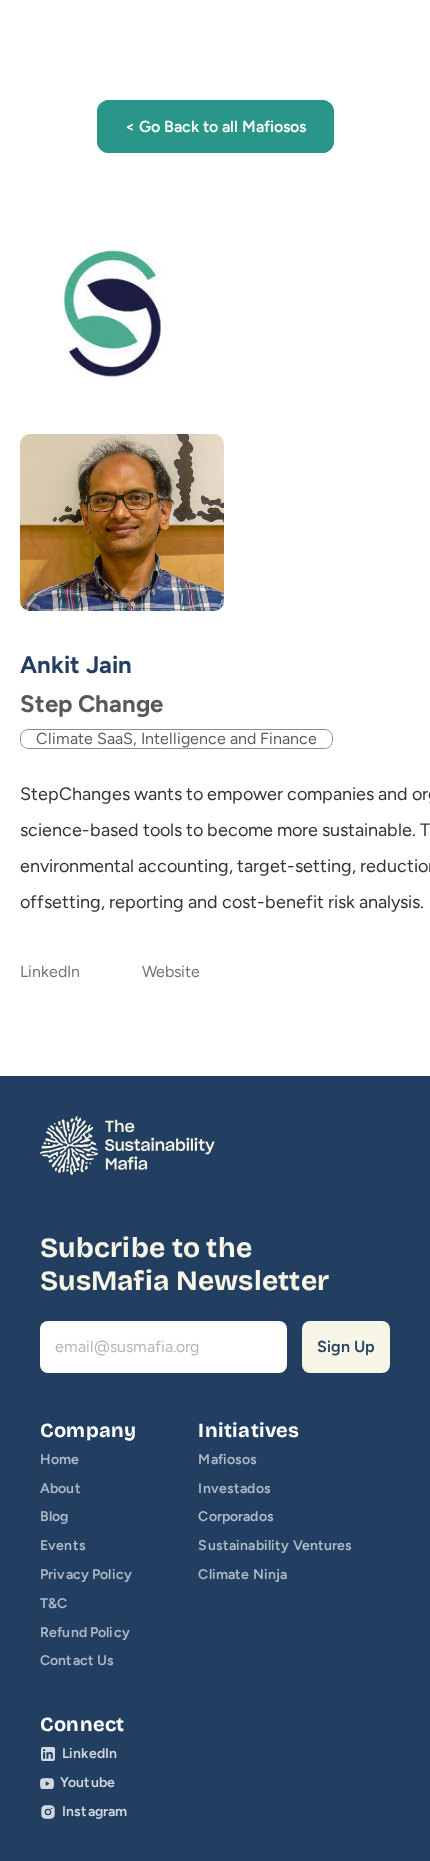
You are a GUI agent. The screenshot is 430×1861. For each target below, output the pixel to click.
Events (63, 1545)
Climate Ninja (242, 1574)
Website (171, 971)
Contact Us (77, 1660)
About (60, 1488)
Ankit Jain (76, 664)
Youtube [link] (87, 1782)
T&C (53, 1603)
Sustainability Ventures (275, 1545)
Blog (54, 1516)
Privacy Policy (86, 1574)
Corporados (235, 1516)
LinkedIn (50, 971)
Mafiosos (227, 1459)
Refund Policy (85, 1632)
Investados (234, 1488)
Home (60, 1459)
